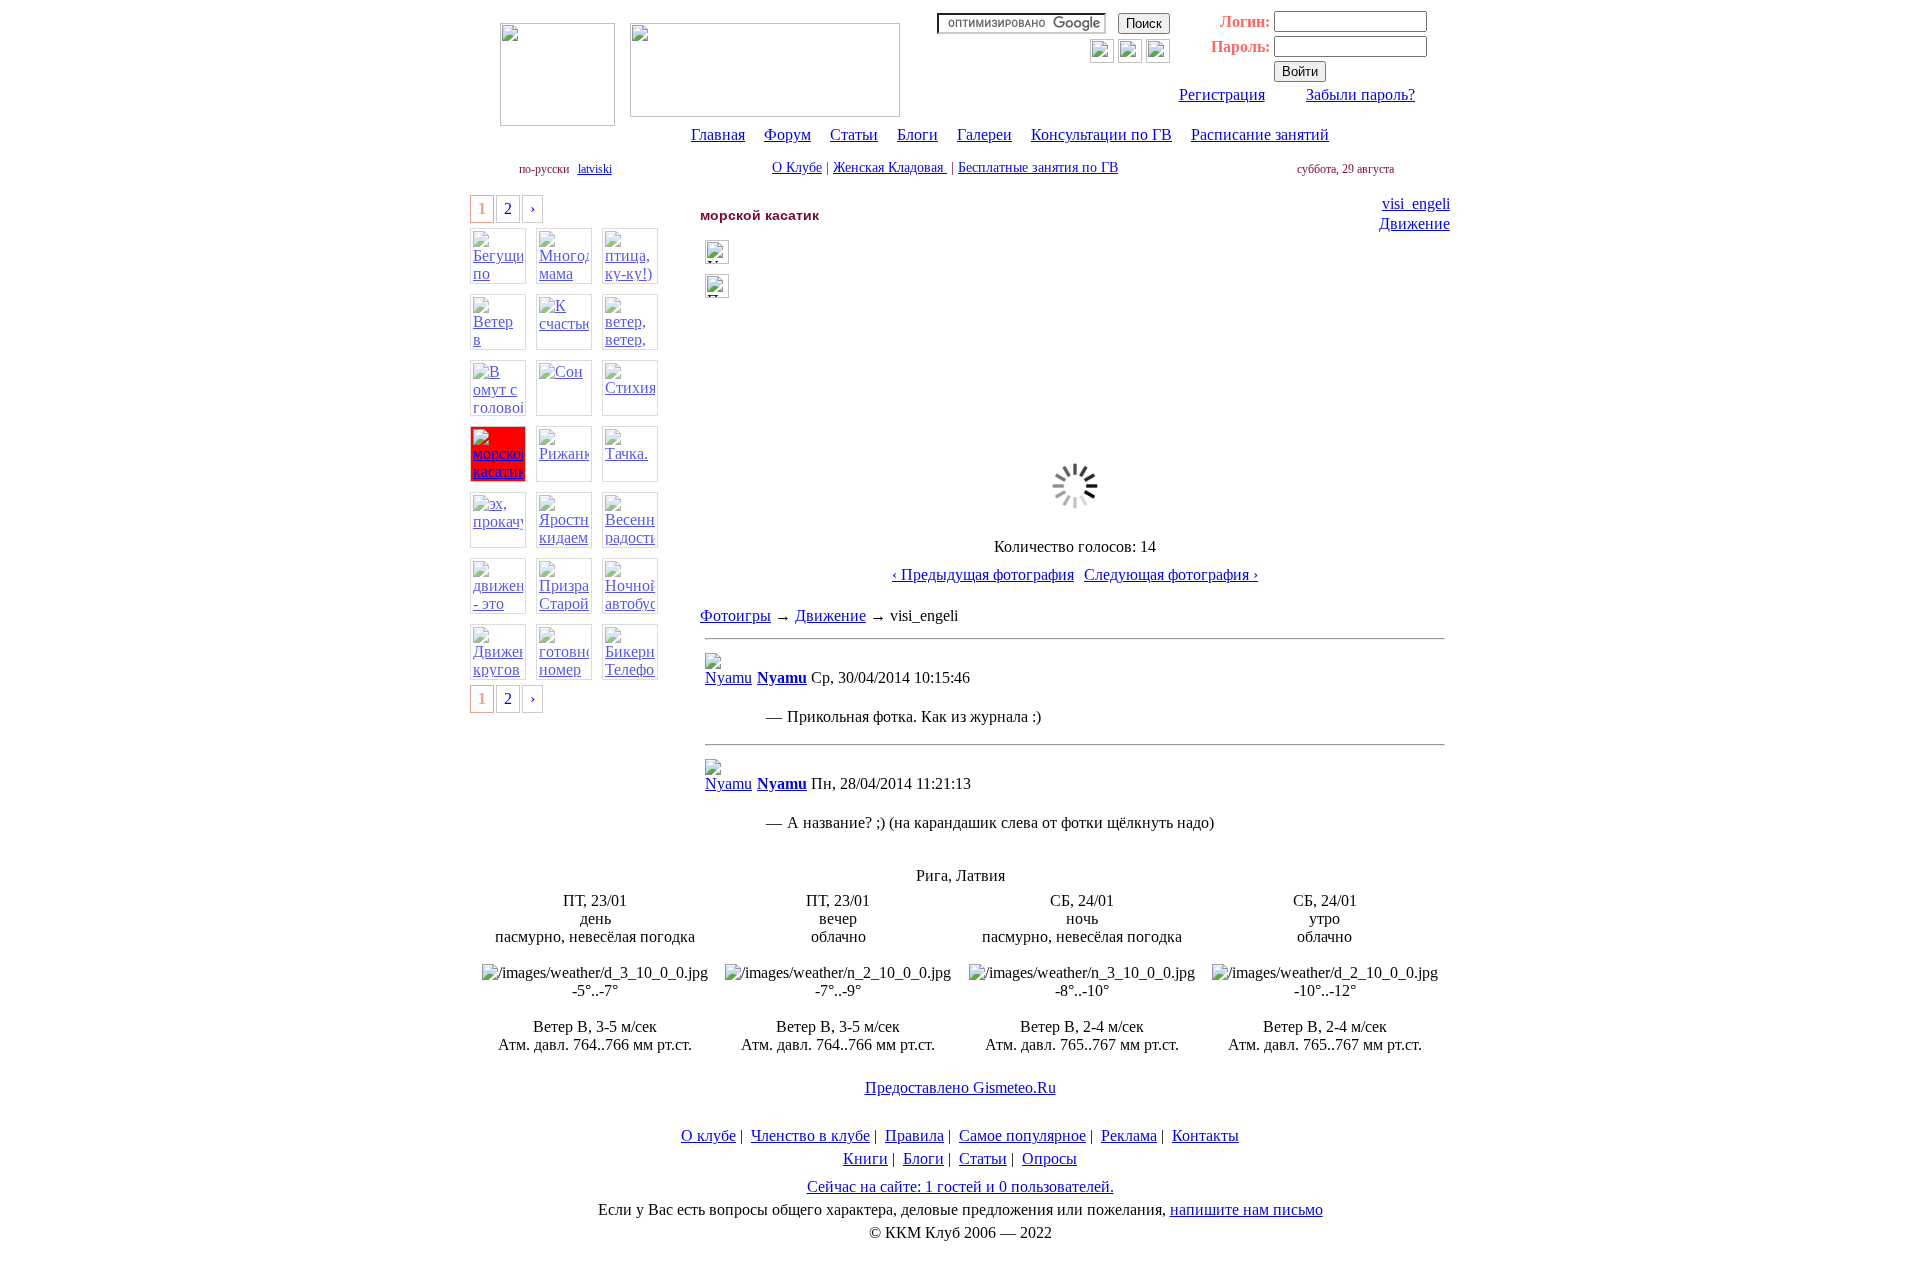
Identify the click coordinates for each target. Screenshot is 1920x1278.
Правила (914, 1135)
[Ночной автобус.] (630, 586)
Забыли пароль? (1360, 94)
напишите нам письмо (1246, 1209)
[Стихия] (630, 388)
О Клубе (797, 167)
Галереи (984, 134)
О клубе (708, 1135)
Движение (1414, 223)
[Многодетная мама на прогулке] (564, 256)
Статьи (854, 134)
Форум (787, 134)
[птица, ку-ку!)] (630, 256)
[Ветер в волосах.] (498, 322)
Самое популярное (1022, 1135)
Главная (718, 134)
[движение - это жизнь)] (498, 586)
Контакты (1205, 1135)
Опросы (1049, 1158)
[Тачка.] (630, 454)
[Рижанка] (564, 454)
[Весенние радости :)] (630, 520)
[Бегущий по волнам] (498, 256)
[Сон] (564, 388)
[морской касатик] (498, 454)
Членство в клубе (810, 1135)
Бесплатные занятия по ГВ (1038, 167)
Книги (865, 1158)
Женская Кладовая (890, 167)
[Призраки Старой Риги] (564, 586)
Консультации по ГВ (1101, 134)
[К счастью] (564, 322)
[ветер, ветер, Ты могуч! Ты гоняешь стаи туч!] (630, 322)
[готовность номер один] (564, 652)
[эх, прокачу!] (498, 520)
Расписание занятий (1260, 134)
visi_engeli (1416, 203)
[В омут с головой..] (498, 388)
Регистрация (1222, 94)
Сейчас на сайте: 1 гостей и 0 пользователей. (960, 1186)
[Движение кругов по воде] (498, 652)
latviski (595, 169)
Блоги (917, 134)
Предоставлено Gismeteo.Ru (960, 1087)
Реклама (1129, 1135)
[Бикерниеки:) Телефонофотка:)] (630, 652)
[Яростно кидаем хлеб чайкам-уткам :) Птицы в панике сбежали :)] (564, 520)
